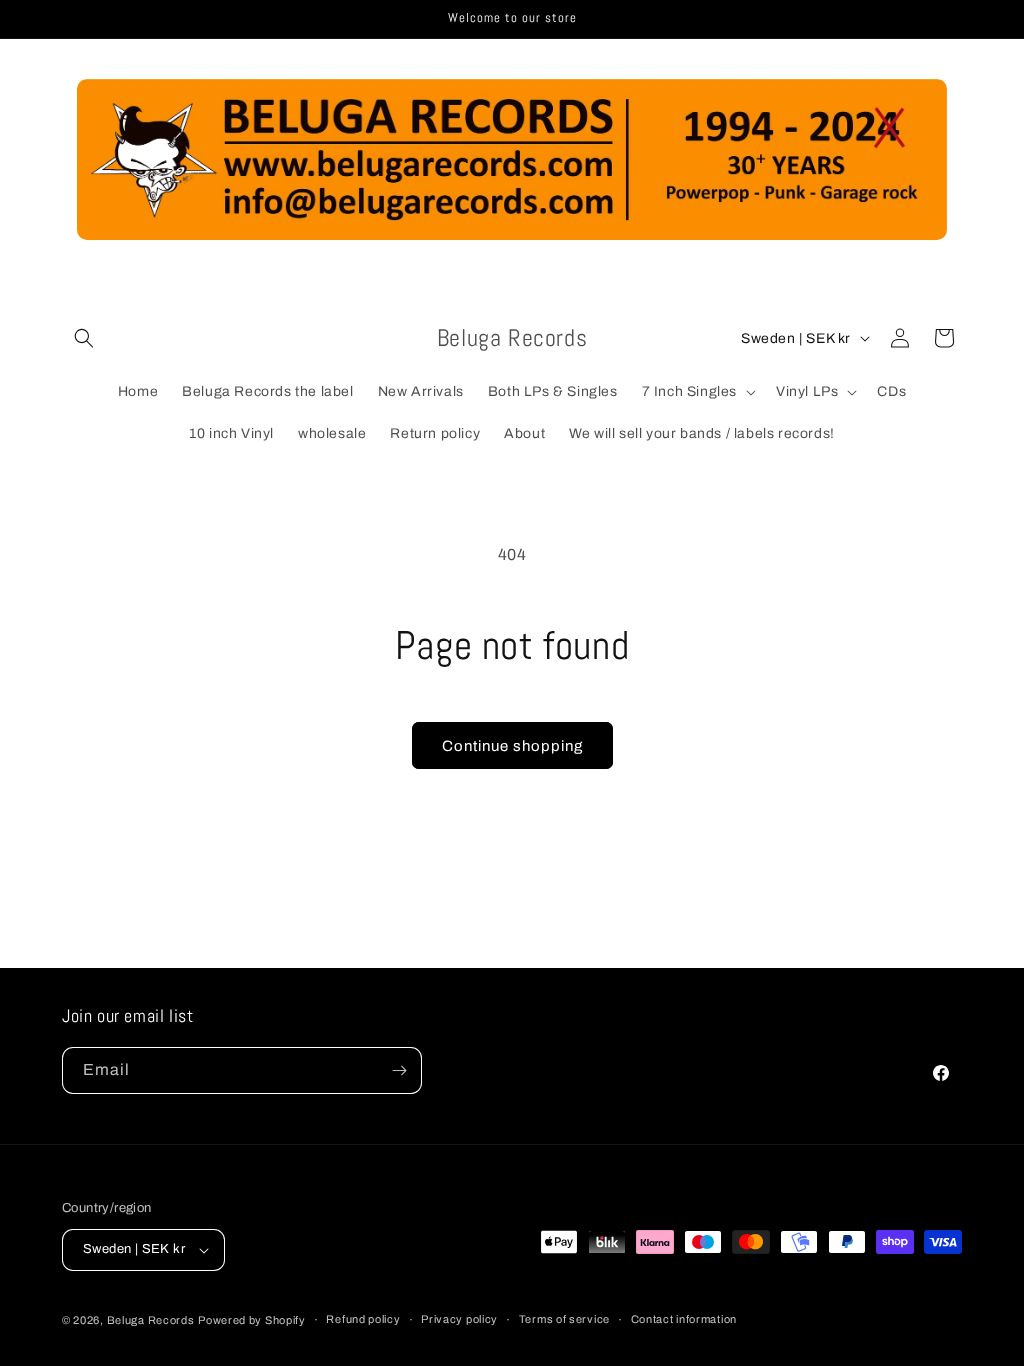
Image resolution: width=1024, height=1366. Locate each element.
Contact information (684, 1319)
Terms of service (564, 1319)
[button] (84, 338)
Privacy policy (459, 1319)
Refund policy (363, 1319)
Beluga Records (151, 1320)
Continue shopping (512, 746)
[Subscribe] (399, 1070)
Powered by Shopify (252, 1320)
